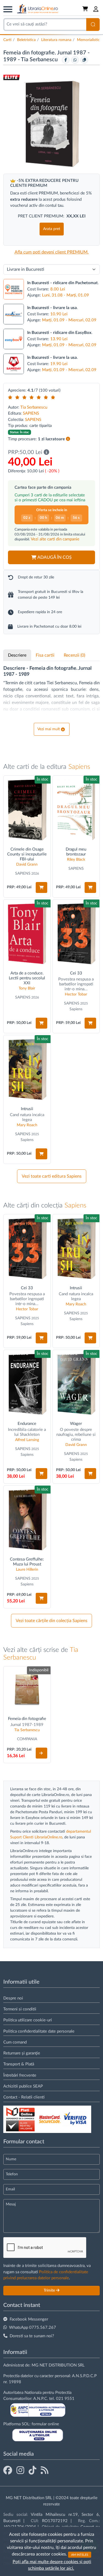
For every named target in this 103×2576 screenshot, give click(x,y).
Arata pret (52, 229)
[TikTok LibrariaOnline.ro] (32, 2471)
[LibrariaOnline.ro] (38, 9)
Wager (76, 1424)
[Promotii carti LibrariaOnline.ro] (20, 2471)
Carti (7, 40)
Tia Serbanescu (40, 60)
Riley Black (76, 860)
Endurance (27, 1424)
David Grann (27, 865)
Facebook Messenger (29, 2319)
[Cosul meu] (86, 9)
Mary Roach (27, 1125)
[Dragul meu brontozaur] (76, 810)
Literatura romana (56, 40)
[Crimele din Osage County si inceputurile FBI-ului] (27, 810)
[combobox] (45, 24)
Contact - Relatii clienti (24, 2097)
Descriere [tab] (17, 655)
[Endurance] (27, 1384)
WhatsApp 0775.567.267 (33, 2328)
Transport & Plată (19, 2064)
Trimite (50, 2290)
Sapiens (79, 767)
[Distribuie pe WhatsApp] (75, 60)
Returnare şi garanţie (22, 2053)
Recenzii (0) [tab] (74, 655)
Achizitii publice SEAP (23, 2086)
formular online (45, 2424)
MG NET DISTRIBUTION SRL (58, 2365)
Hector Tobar (76, 994)
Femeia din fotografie (27, 1719)
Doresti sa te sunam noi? (32, 2336)
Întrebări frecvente (20, 2075)
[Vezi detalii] (41, 1753)
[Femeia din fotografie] (27, 1690)
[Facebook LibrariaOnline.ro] (8, 2471)
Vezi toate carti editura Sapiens (52, 1176)
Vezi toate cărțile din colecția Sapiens (51, 1621)
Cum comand (15, 2042)
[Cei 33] (76, 934)
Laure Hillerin (27, 1570)
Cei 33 (76, 973)
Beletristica (26, 40)
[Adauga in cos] (41, 887)
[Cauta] (93, 24)
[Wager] (76, 1384)
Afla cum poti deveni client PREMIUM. (52, 252)
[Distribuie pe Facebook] (66, 60)
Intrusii (27, 1109)
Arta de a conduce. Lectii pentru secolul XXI (27, 978)
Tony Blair (27, 988)
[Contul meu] (96, 9)
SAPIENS (31, 413)
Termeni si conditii (20, 2009)
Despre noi (13, 1998)
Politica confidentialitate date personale (39, 2031)
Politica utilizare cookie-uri (28, 2020)
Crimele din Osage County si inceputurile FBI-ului (27, 854)
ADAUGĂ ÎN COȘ (55, 557)
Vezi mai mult (49, 729)
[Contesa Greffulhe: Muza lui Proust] (27, 1520)
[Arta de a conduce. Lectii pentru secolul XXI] (27, 934)
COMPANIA (27, 1739)
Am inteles (80, 2555)
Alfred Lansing (27, 1440)
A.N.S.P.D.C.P (84, 2376)
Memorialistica (89, 40)
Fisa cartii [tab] (45, 655)
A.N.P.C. (41, 2399)
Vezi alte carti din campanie (55, 539)
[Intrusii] (27, 1069)
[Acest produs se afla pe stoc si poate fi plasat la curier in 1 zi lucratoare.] (68, 439)
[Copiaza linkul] (84, 60)
